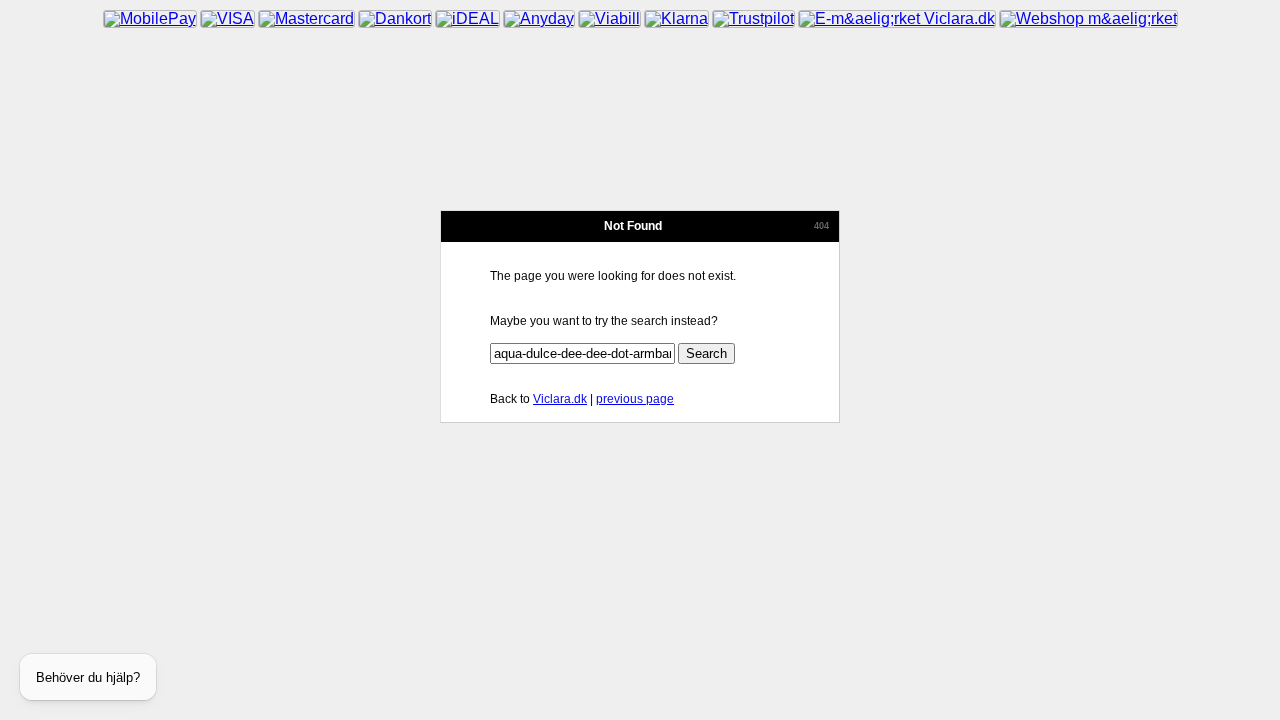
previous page (635, 399)
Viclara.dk (560, 399)
